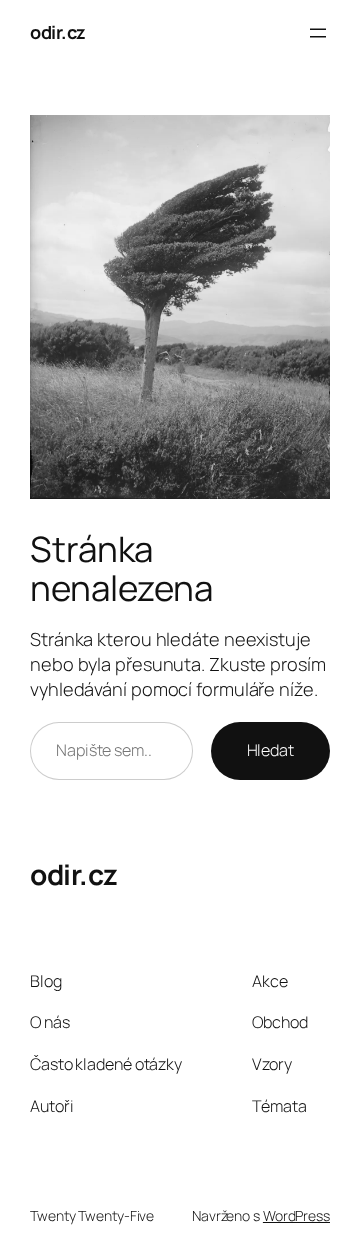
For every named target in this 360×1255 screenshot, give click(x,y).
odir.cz (58, 32)
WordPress (296, 1215)
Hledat (270, 750)
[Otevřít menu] (318, 33)
